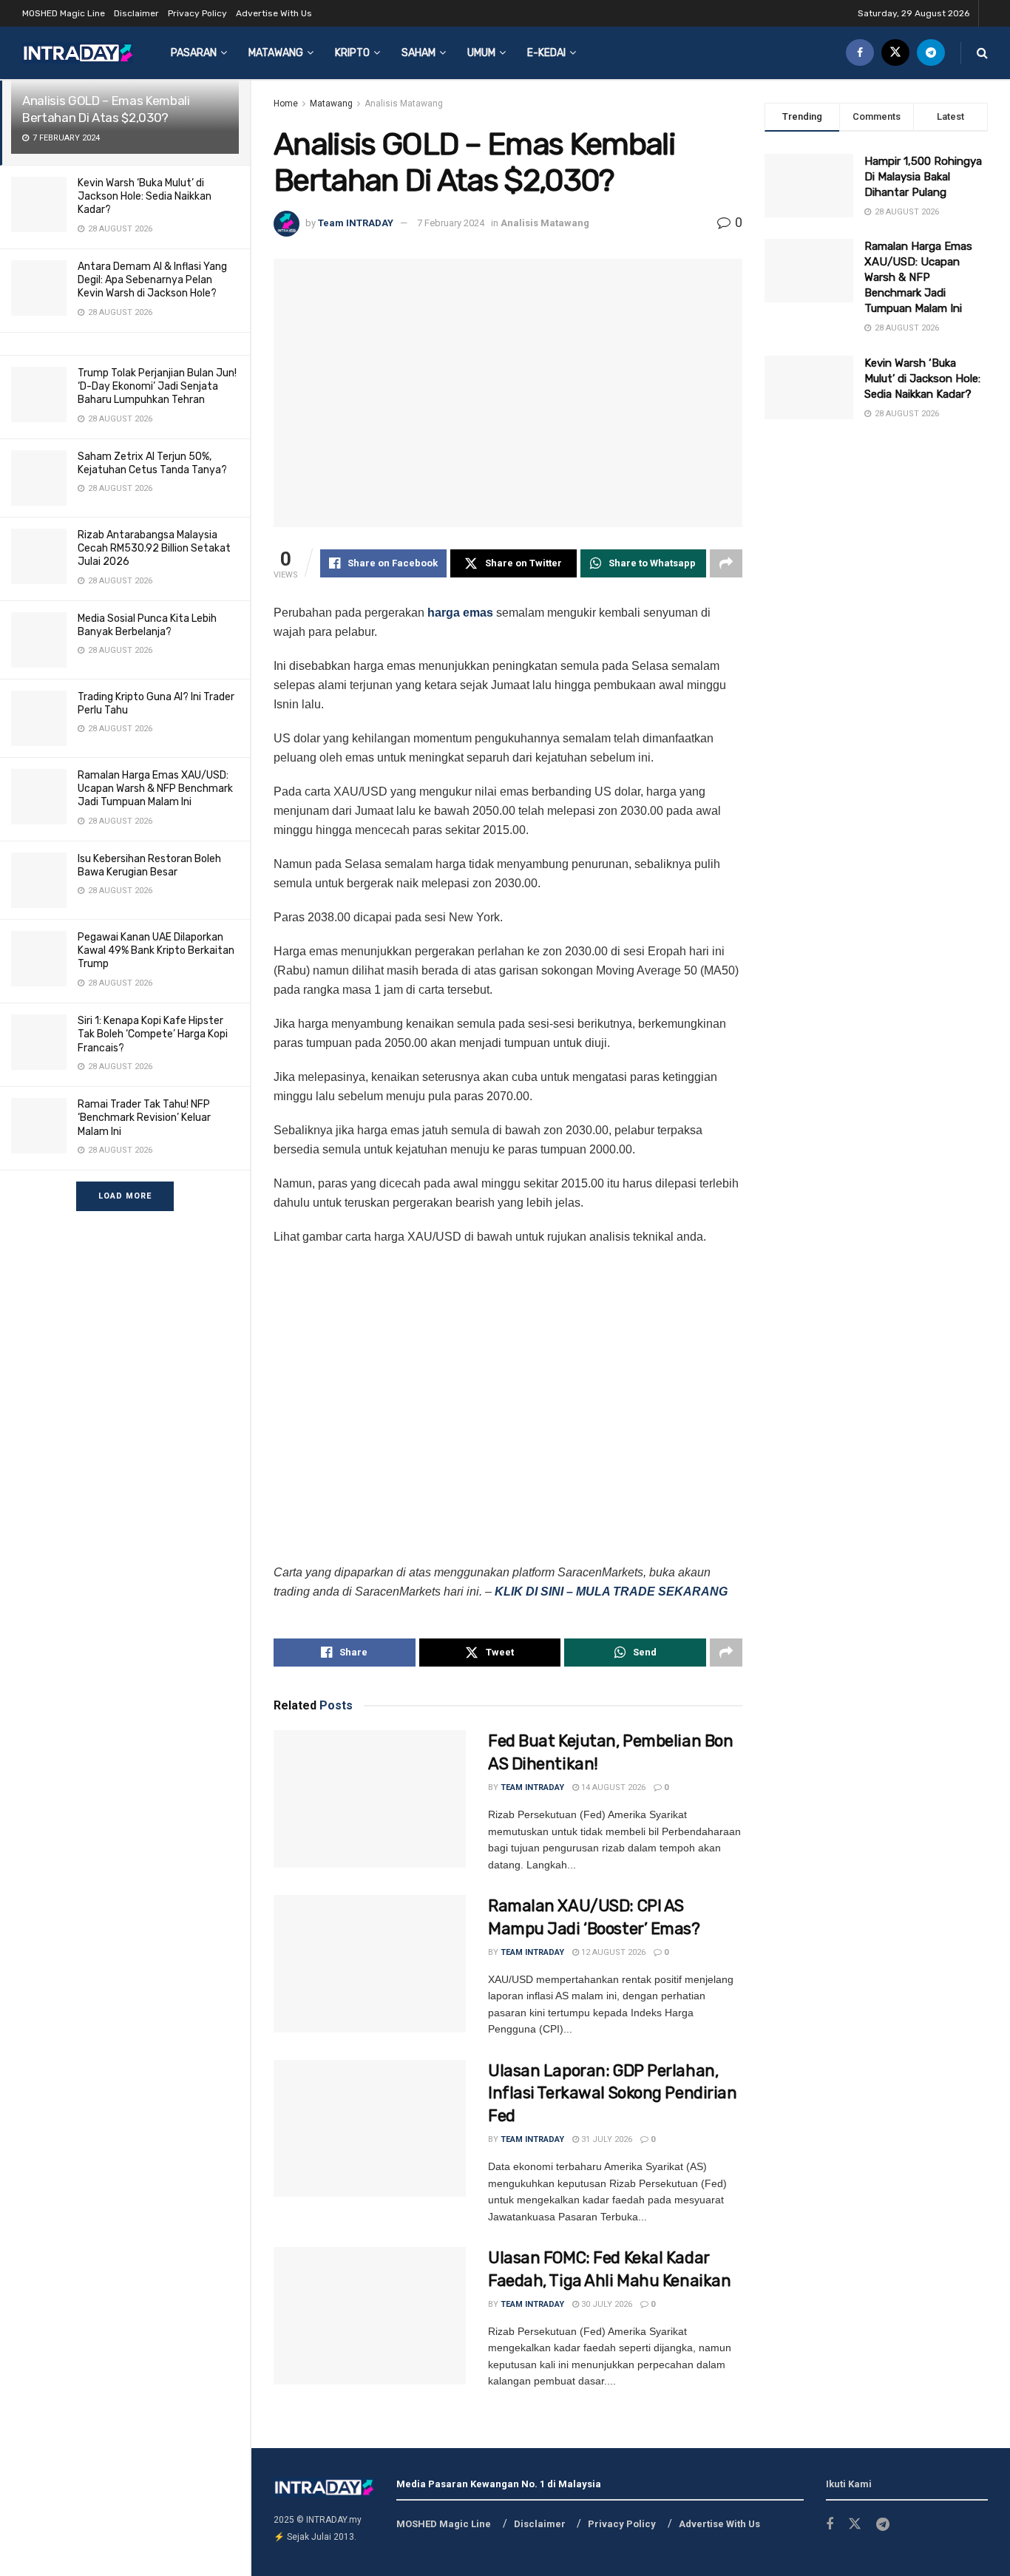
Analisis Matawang (404, 104)
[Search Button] (982, 53)
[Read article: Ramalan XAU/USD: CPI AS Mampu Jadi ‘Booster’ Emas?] (370, 1964)
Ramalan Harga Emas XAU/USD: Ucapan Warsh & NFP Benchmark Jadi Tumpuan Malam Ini (155, 789)
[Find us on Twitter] (895, 53)
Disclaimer (136, 13)
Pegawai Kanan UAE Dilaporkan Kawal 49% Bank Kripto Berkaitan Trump (156, 950)
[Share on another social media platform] (726, 563)
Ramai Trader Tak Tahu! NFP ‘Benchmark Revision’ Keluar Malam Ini (144, 1118)
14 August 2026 (612, 1787)
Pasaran (194, 53)
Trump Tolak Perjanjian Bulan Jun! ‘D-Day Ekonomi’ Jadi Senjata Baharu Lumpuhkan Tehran (157, 386)
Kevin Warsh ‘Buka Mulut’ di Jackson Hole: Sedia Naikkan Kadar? (145, 196)
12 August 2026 (612, 1952)
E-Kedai (546, 53)
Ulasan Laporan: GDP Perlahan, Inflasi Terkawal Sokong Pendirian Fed (612, 2094)
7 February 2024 (451, 223)
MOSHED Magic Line (64, 13)
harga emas (460, 613)
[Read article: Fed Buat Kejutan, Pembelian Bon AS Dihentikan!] (370, 1799)
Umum (481, 53)
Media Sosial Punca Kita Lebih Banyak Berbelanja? (147, 625)
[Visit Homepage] (78, 53)
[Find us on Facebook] (860, 53)
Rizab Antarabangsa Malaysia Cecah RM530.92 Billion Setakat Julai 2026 (154, 548)
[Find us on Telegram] (931, 53)
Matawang (276, 53)
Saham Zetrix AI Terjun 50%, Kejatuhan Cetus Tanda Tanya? (152, 463)
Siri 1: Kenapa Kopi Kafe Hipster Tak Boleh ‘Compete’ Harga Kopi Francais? (153, 1034)
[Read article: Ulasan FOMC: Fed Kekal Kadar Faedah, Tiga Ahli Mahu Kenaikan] (370, 2316)
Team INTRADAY (356, 223)
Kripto (352, 53)
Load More (125, 1196)
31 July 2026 (606, 2139)
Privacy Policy (197, 13)
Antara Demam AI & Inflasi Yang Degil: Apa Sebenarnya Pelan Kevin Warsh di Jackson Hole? (152, 280)
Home (286, 104)
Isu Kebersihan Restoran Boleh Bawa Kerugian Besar (149, 865)
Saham (418, 53)
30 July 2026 (606, 2304)
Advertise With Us (274, 13)
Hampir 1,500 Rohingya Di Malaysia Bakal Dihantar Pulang (923, 177)
